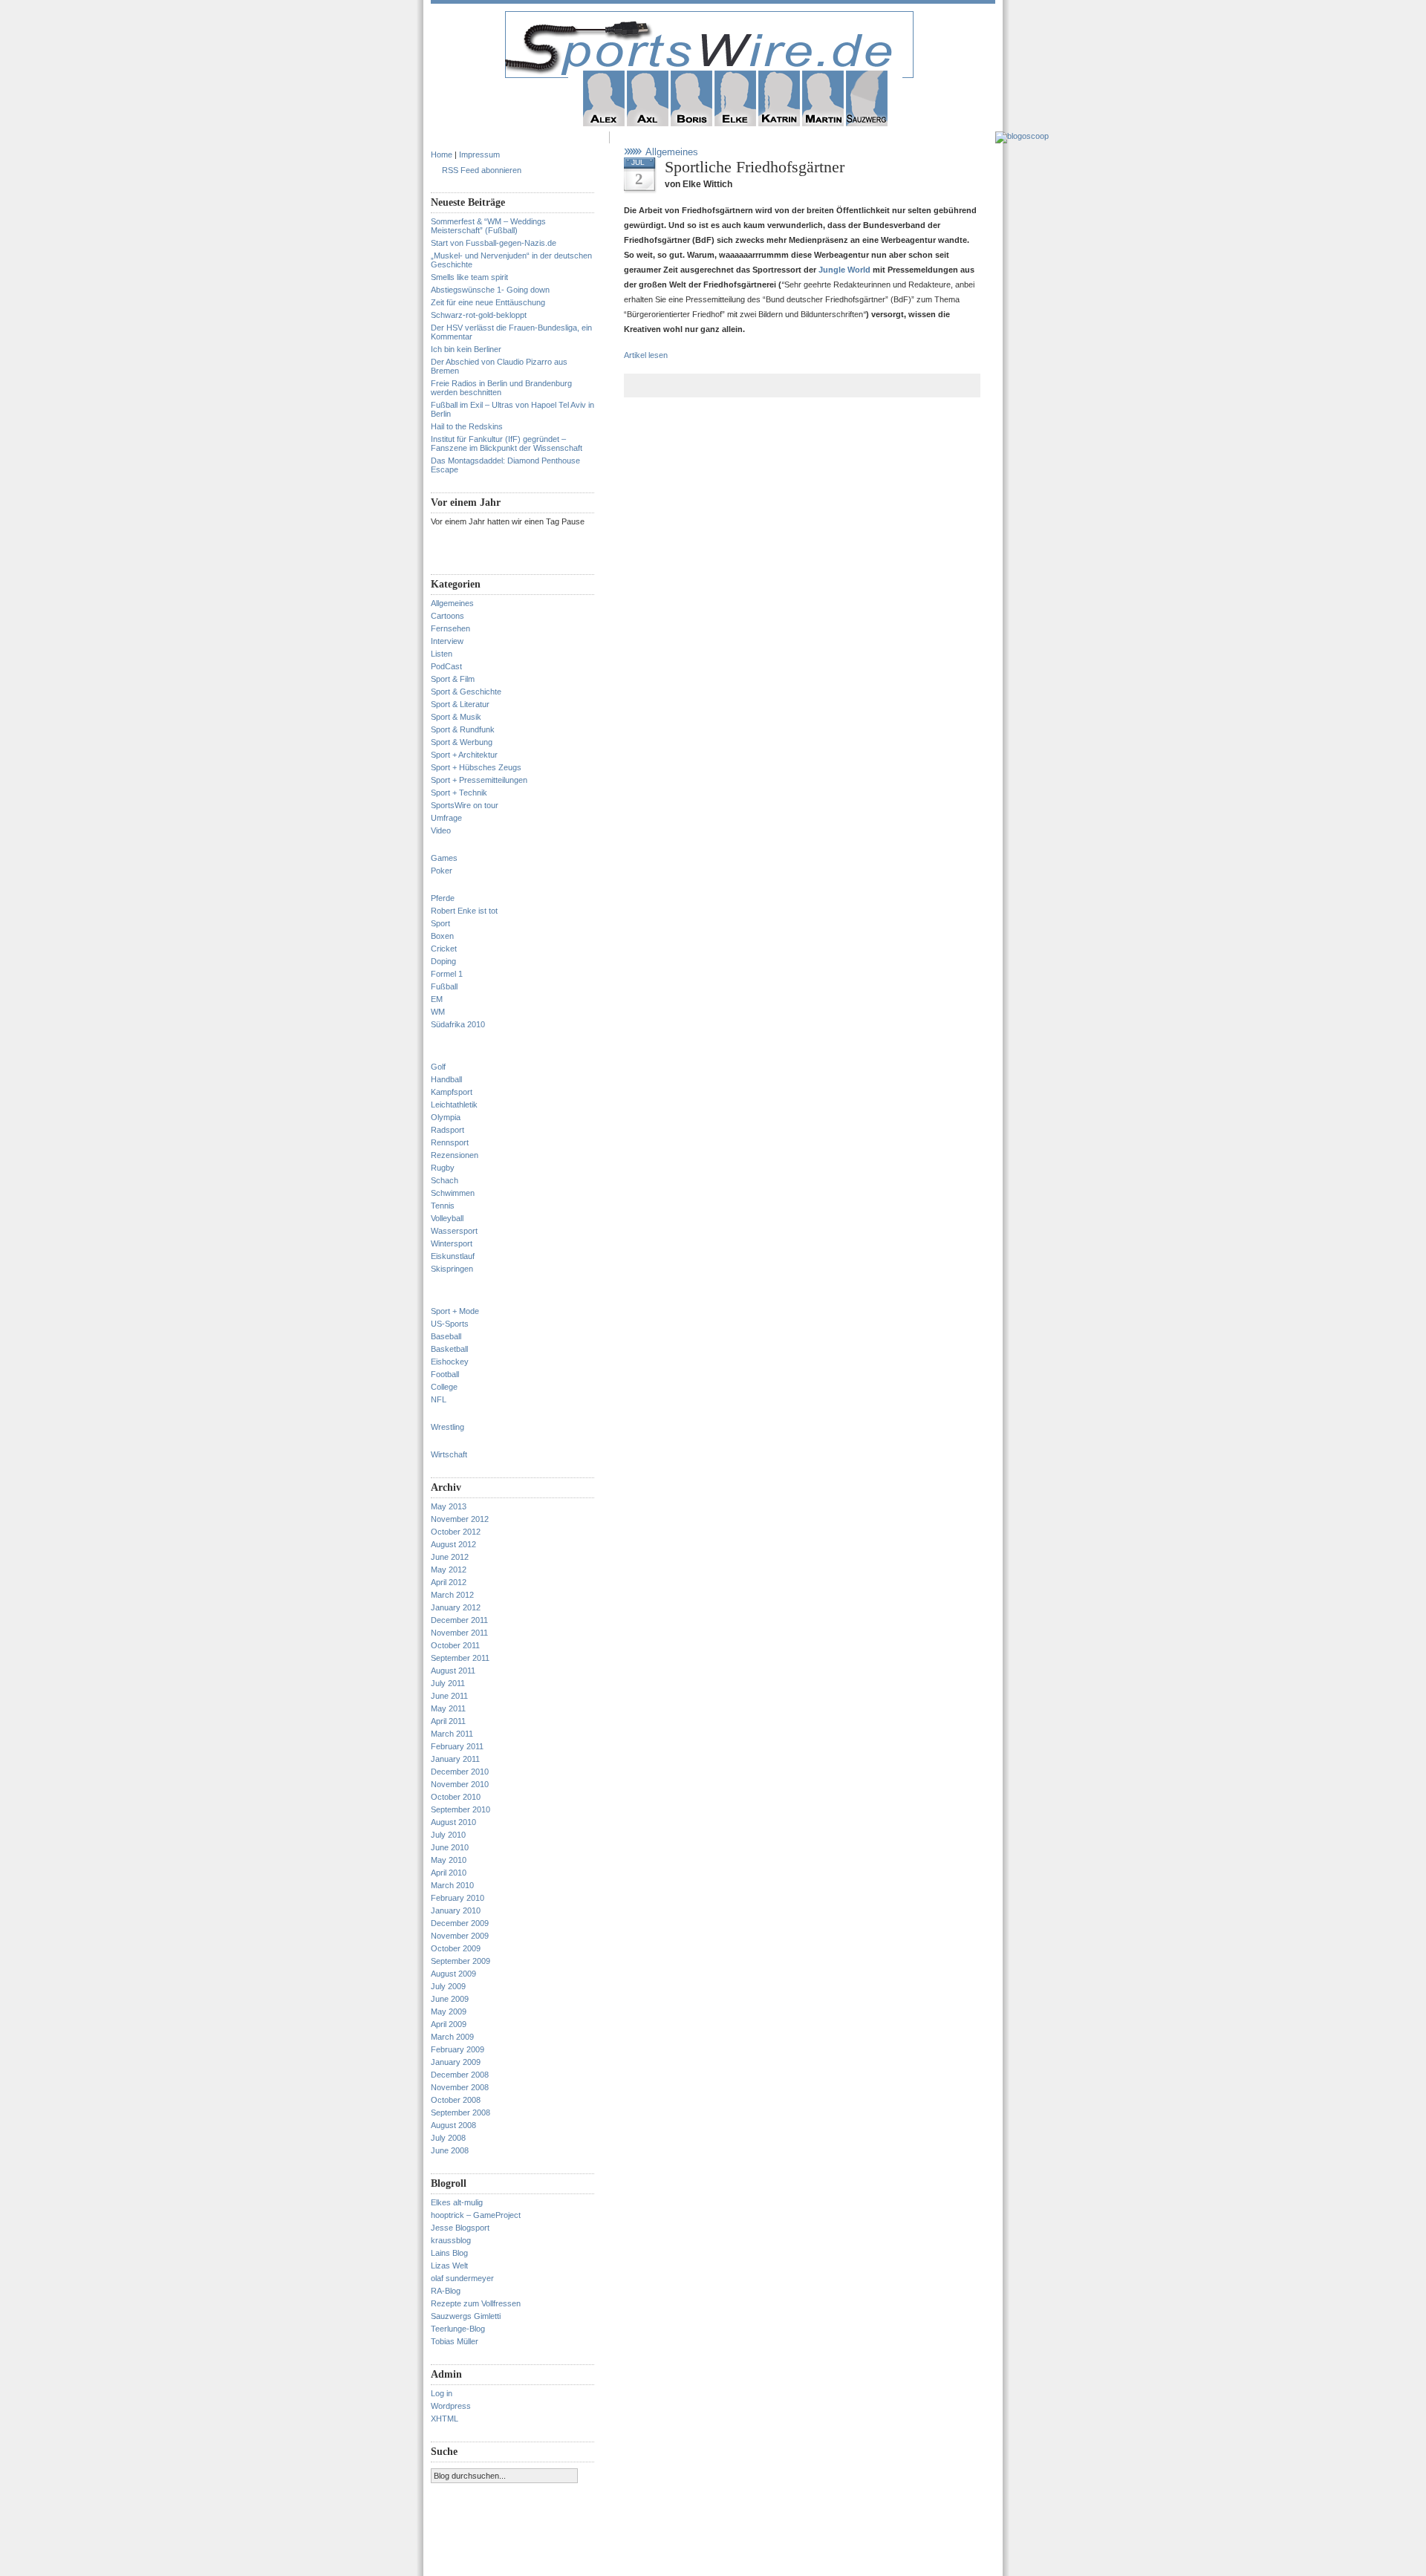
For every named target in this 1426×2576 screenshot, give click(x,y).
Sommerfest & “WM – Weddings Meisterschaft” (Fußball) (488, 226)
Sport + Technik (459, 793)
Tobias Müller (455, 2341)
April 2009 (449, 2024)
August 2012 (453, 1544)
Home (442, 155)
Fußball (444, 986)
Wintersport (452, 1243)
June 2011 (449, 1696)
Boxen (442, 936)
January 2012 (456, 1607)
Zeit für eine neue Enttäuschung (488, 302)
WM (438, 1012)
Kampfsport (452, 1092)
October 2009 (456, 1948)
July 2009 (448, 1986)
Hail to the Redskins (467, 426)
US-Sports (450, 1324)
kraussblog (451, 2240)
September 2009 (460, 1961)
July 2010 (448, 1835)
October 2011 (455, 1645)
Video (441, 830)
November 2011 (459, 1633)
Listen (442, 654)
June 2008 (450, 2150)
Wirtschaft (449, 1454)
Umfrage (446, 818)
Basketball (449, 1349)
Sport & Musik (456, 717)
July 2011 (448, 1683)
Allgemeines (452, 603)
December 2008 (460, 2075)
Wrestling (447, 1427)
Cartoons (447, 616)
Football (445, 1374)
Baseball (446, 1336)
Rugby (443, 1168)
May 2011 (448, 1708)
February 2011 (457, 1746)
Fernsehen (450, 628)
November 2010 (460, 1784)
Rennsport (450, 1142)
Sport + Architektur (464, 755)
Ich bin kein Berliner (466, 349)
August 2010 (453, 1822)
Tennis (443, 1206)
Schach (445, 1180)
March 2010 (452, 1885)
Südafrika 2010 (458, 1024)
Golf (438, 1067)
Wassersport (454, 1231)
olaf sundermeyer (462, 2278)
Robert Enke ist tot (464, 911)
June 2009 (450, 1999)
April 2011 (448, 1721)
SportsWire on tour (465, 805)
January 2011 (455, 1759)
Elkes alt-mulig (457, 2202)
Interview (447, 641)
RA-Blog (446, 2291)
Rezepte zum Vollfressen (476, 2303)
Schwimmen (453, 1193)
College (444, 1387)
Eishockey (450, 1362)
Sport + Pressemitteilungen (479, 780)
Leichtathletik (454, 1105)
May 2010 (449, 1860)
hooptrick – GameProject (476, 2215)
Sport (440, 923)
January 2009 (456, 2062)
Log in (442, 2393)
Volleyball (447, 1218)
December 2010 (460, 1772)
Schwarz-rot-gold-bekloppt (479, 315)
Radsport (447, 1130)
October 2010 (456, 1797)
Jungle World (846, 270)
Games (444, 858)
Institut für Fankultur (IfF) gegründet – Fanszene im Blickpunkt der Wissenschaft (507, 443)
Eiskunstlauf (453, 1256)
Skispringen (452, 1269)
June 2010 (450, 1847)
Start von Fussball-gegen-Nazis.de (494, 243)
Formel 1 (447, 974)
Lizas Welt (449, 2266)
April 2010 (449, 1873)
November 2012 (460, 1519)
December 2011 (459, 1620)
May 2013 (449, 1506)
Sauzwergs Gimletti (466, 2316)
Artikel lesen (646, 355)
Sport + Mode (455, 1311)
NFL (439, 1399)
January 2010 (456, 1910)
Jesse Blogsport (460, 2228)
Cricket (444, 949)
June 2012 (450, 1557)
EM (437, 999)
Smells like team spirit (469, 277)
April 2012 (449, 1582)
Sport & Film (453, 679)
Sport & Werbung (462, 742)
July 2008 (448, 2138)
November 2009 (460, 1936)
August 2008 (453, 2125)
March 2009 (452, 2037)
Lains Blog (449, 2253)
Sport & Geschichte (466, 692)
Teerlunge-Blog (458, 2329)
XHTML (445, 2419)
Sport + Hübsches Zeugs (476, 767)
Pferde (443, 898)
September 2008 (460, 2112)
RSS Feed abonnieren (482, 170)
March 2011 (452, 1734)
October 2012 (456, 1532)
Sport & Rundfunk (463, 729)
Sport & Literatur (460, 704)
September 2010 (460, 1809)
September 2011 (460, 1658)
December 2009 (460, 1923)
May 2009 (449, 2011)
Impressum (479, 155)
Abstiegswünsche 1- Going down (490, 290)
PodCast (446, 666)
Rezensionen (455, 1155)
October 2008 (456, 2100)
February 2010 (458, 1898)
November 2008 (460, 2087)
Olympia (446, 1117)
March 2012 (452, 1595)
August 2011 (453, 1671)
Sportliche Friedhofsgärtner (755, 167)
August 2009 (453, 1974)
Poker (442, 871)
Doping (443, 961)
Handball (446, 1079)
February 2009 (458, 2049)
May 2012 (449, 1570)
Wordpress (451, 2406)
